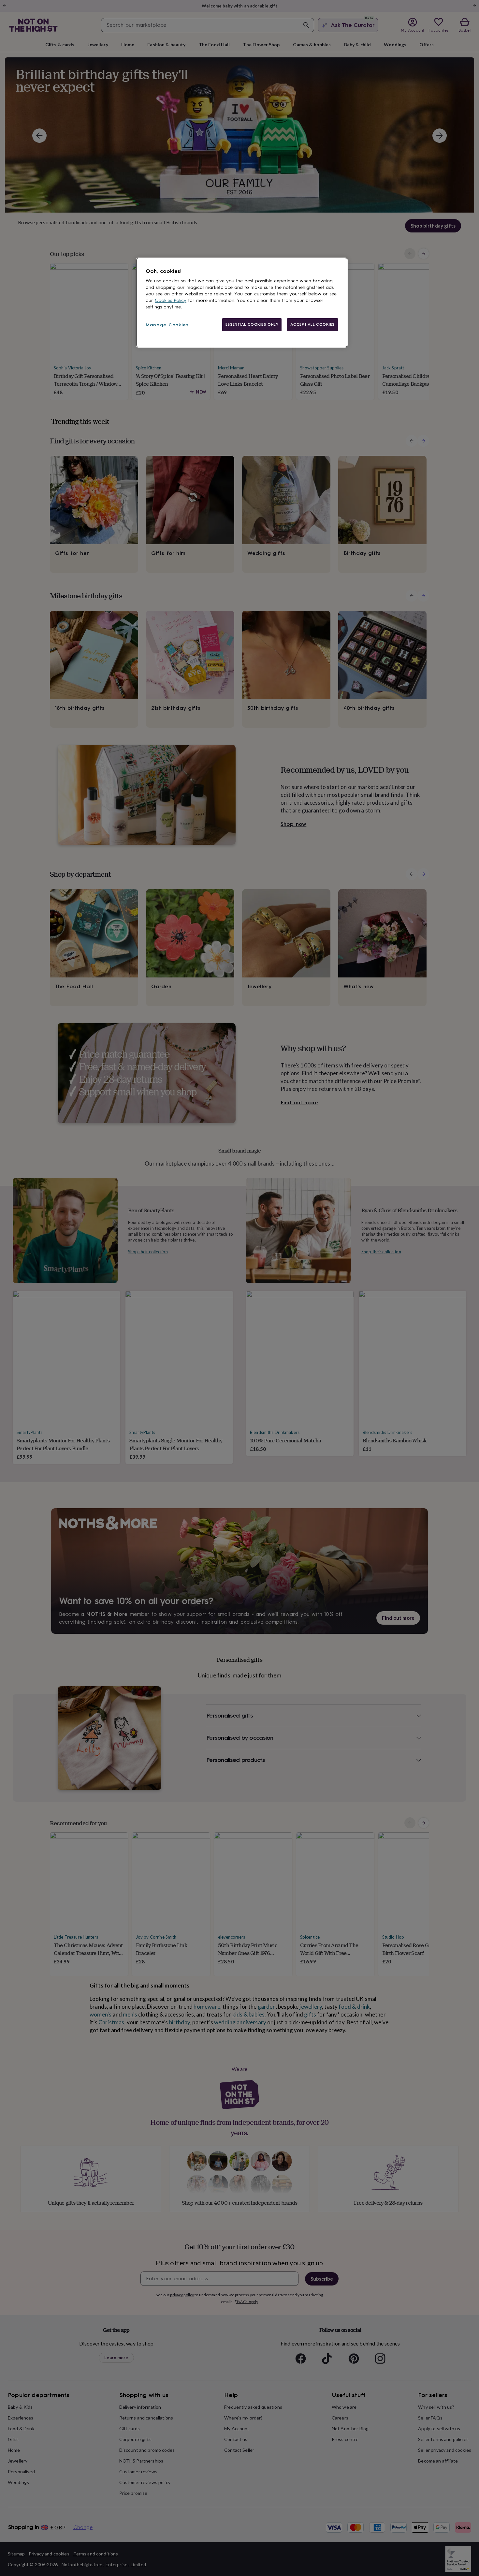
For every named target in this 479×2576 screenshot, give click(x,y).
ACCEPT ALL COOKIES (312, 324)
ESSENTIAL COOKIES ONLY (252, 324)
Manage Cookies (167, 325)
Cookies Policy (171, 300)
